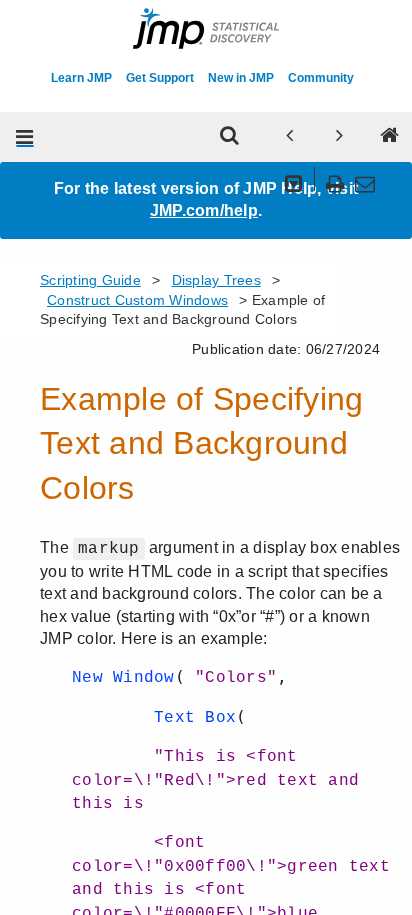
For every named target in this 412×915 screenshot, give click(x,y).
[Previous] (290, 137)
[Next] (340, 137)
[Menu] (25, 137)
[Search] (230, 137)
